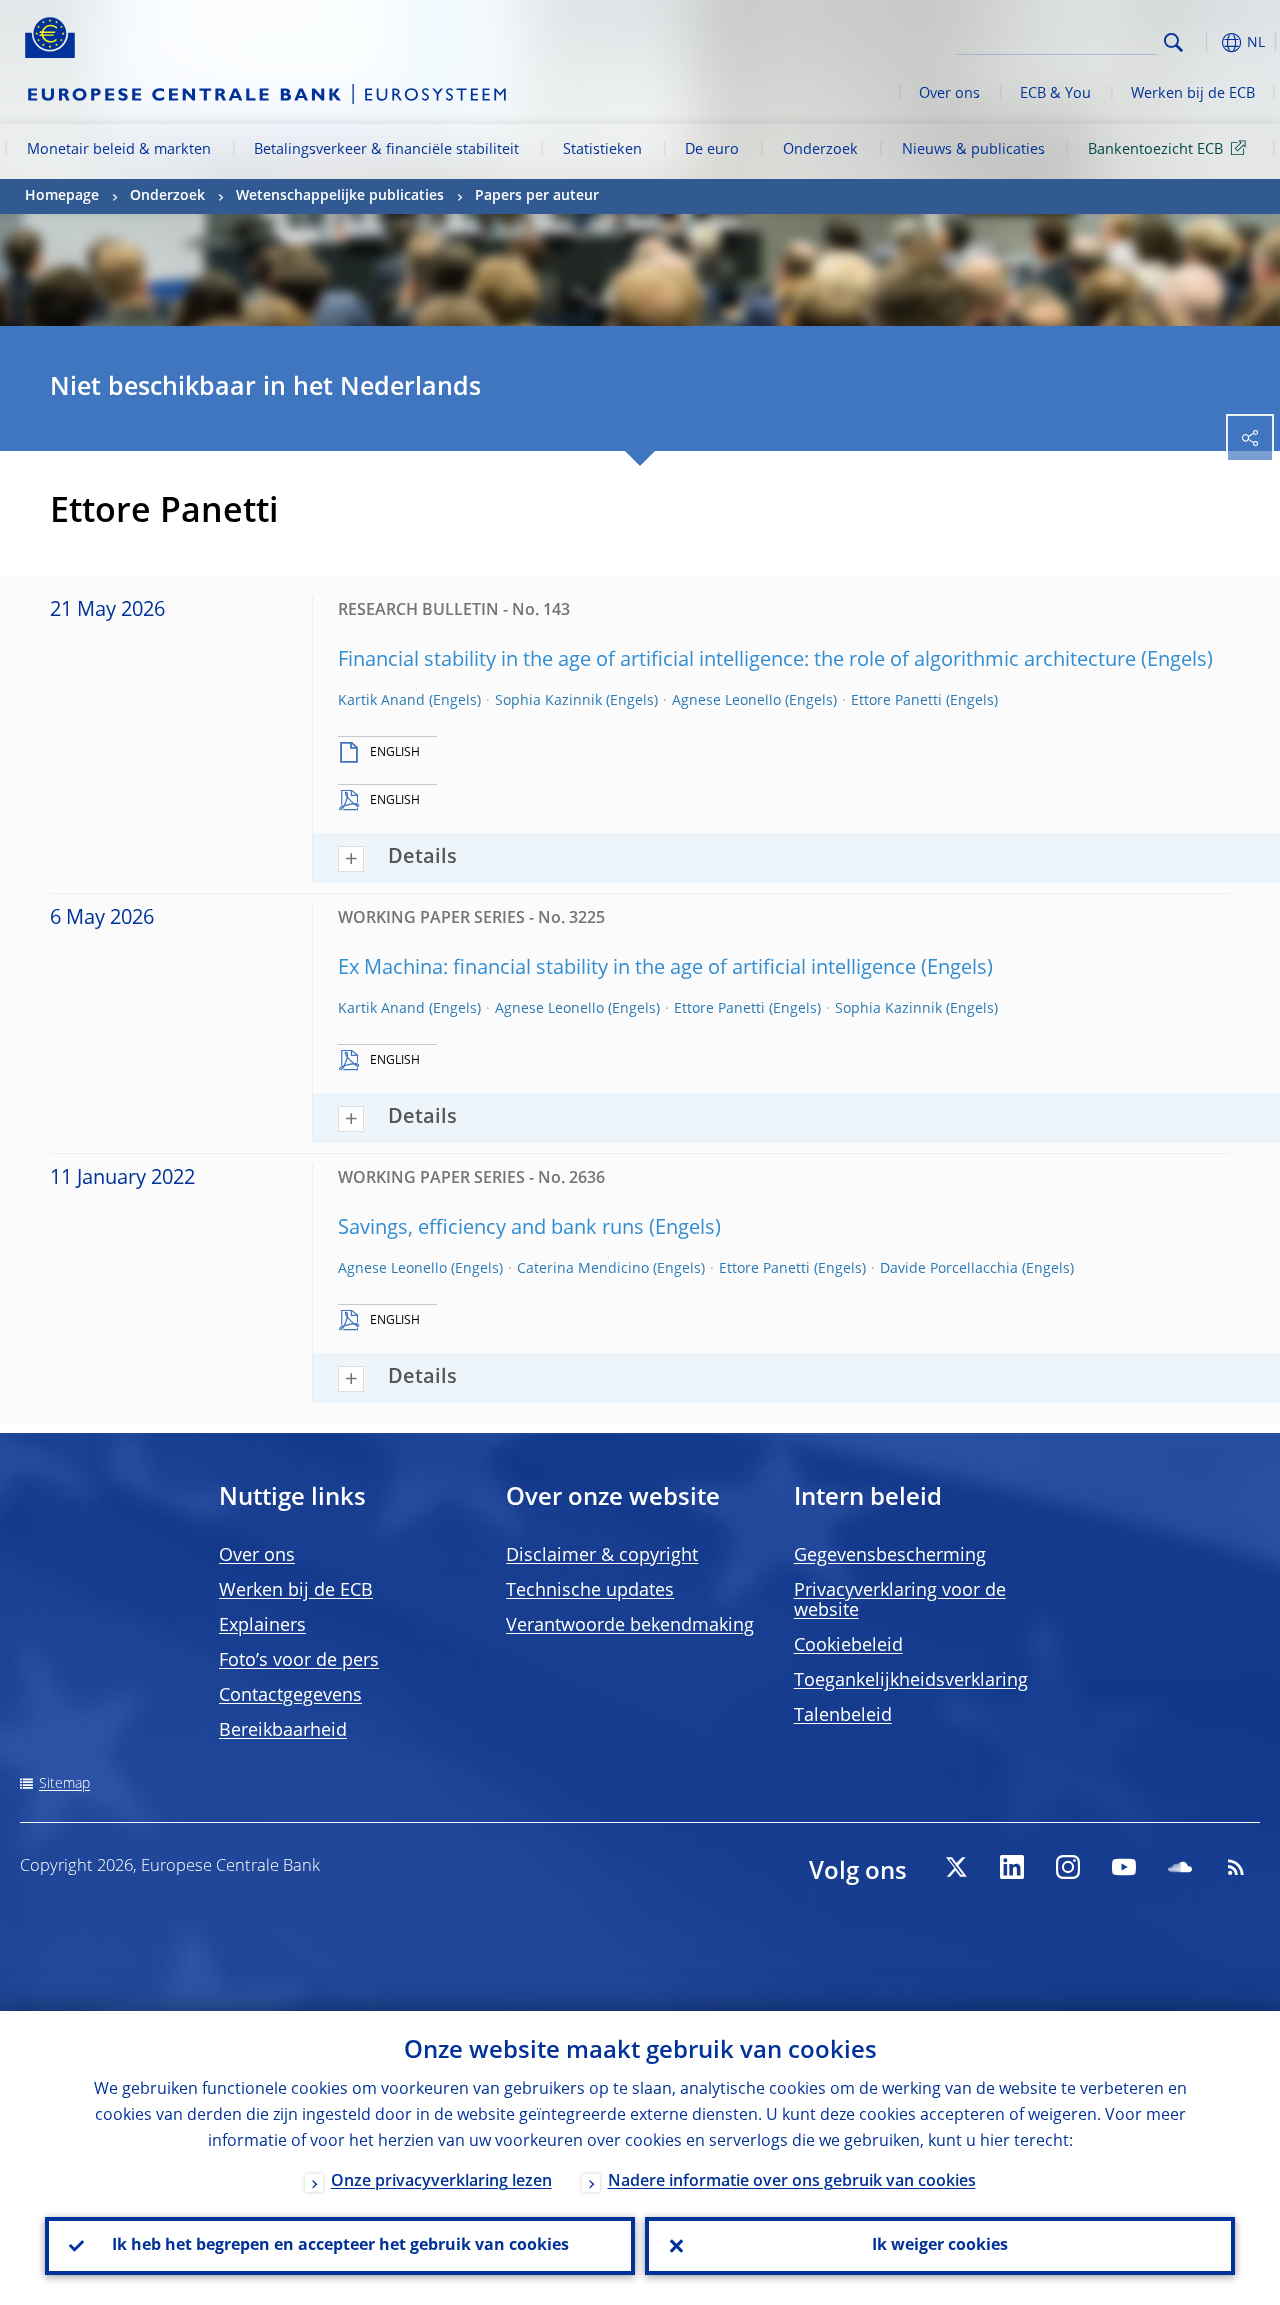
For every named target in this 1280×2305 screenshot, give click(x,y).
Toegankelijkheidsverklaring (911, 1681)
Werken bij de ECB (1193, 94)
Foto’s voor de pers (299, 1661)
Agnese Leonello (726, 701)
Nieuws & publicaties (973, 150)
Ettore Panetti (896, 701)
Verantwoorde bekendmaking (630, 1626)
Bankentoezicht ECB (1155, 150)
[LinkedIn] (1012, 1867)
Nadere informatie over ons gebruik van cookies (792, 2182)
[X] (956, 1867)
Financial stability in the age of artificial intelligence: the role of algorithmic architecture (737, 661)
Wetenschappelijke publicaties (340, 196)
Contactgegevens (290, 1696)
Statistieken (602, 150)
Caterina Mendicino (583, 1269)
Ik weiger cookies (940, 2246)
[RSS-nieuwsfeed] (1236, 1867)
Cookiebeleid (848, 1646)
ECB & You (1055, 94)
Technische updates (590, 1591)
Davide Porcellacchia (949, 1269)
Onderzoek (820, 150)
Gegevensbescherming (890, 1556)
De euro (712, 150)
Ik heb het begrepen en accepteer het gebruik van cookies (340, 2246)
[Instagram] (1068, 1867)
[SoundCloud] (1180, 1867)
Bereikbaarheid (283, 1731)
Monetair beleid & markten (119, 150)
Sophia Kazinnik (548, 701)
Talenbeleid (843, 1716)
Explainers (262, 1626)
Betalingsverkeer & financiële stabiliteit (386, 150)
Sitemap (64, 1784)
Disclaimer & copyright (602, 1556)
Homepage (62, 196)
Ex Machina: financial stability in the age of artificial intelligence (627, 969)
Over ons (949, 94)
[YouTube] (1124, 1867)
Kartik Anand (381, 701)
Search (1173, 42)
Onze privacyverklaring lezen (441, 2182)
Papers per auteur (537, 196)
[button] (1205, 42)
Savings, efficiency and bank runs (491, 1229)
